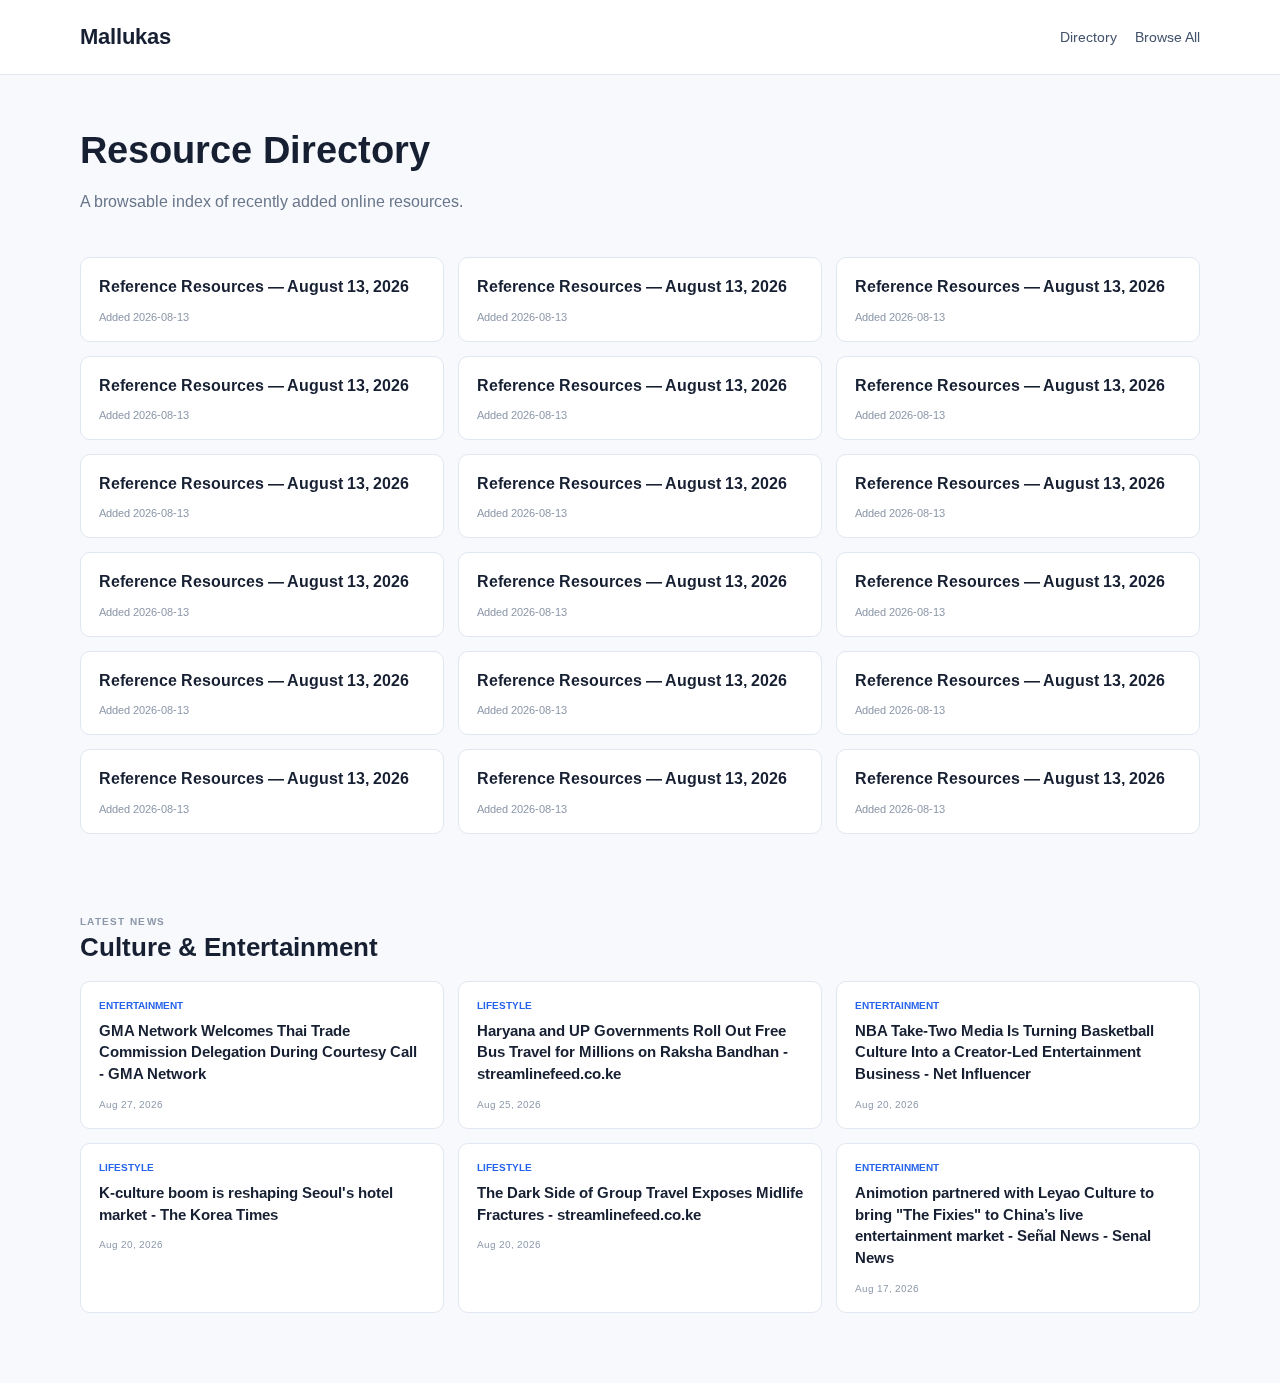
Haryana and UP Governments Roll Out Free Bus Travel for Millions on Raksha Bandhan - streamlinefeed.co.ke (632, 1052)
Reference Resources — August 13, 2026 (254, 286)
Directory (1088, 37)
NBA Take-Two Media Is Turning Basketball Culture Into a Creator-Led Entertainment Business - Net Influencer (1004, 1052)
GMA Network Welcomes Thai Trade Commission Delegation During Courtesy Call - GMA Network (258, 1052)
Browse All (1167, 37)
